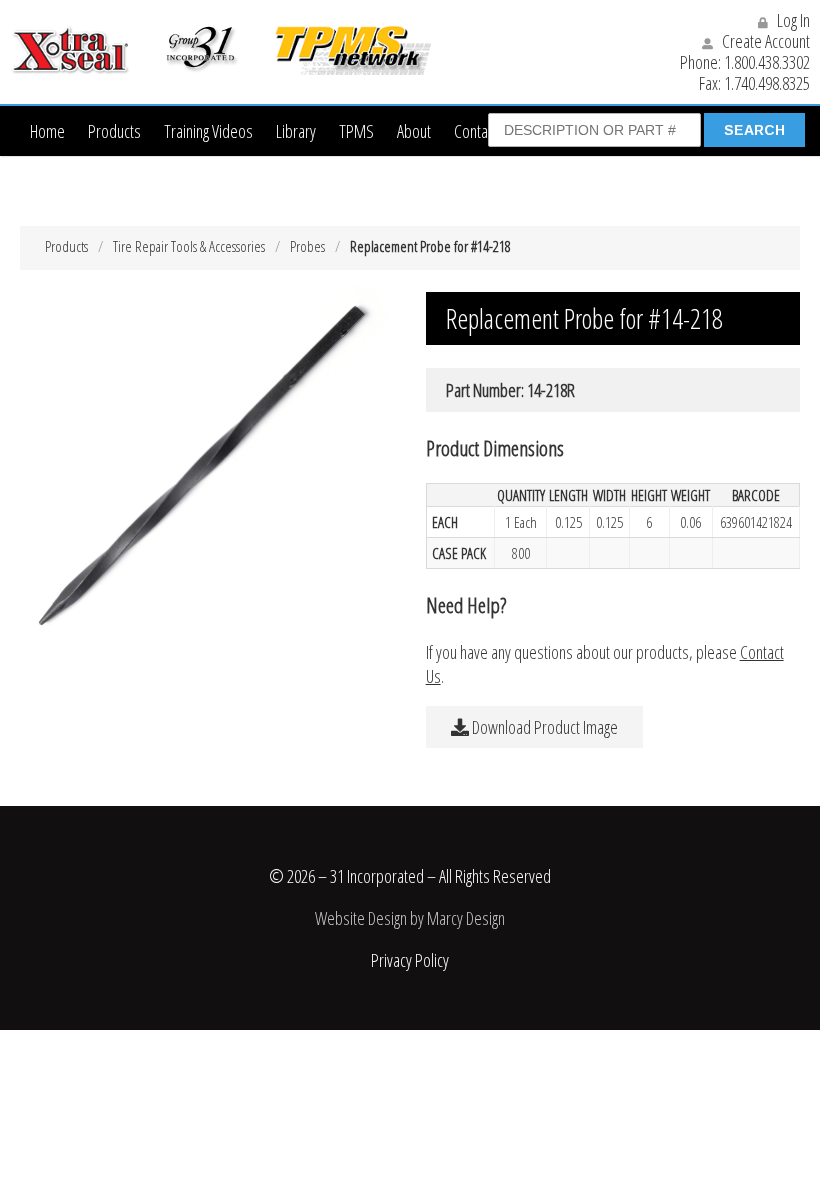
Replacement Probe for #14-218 (430, 246)
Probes (307, 246)
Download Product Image (543, 727)
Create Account (764, 41)
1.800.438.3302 (767, 62)
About (414, 131)
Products (114, 131)
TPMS (356, 131)
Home (47, 131)
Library (296, 131)
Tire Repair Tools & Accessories (189, 246)
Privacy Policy (410, 960)
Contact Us (485, 131)
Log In (792, 20)
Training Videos (208, 131)
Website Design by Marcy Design (410, 918)
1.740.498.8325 (767, 83)
